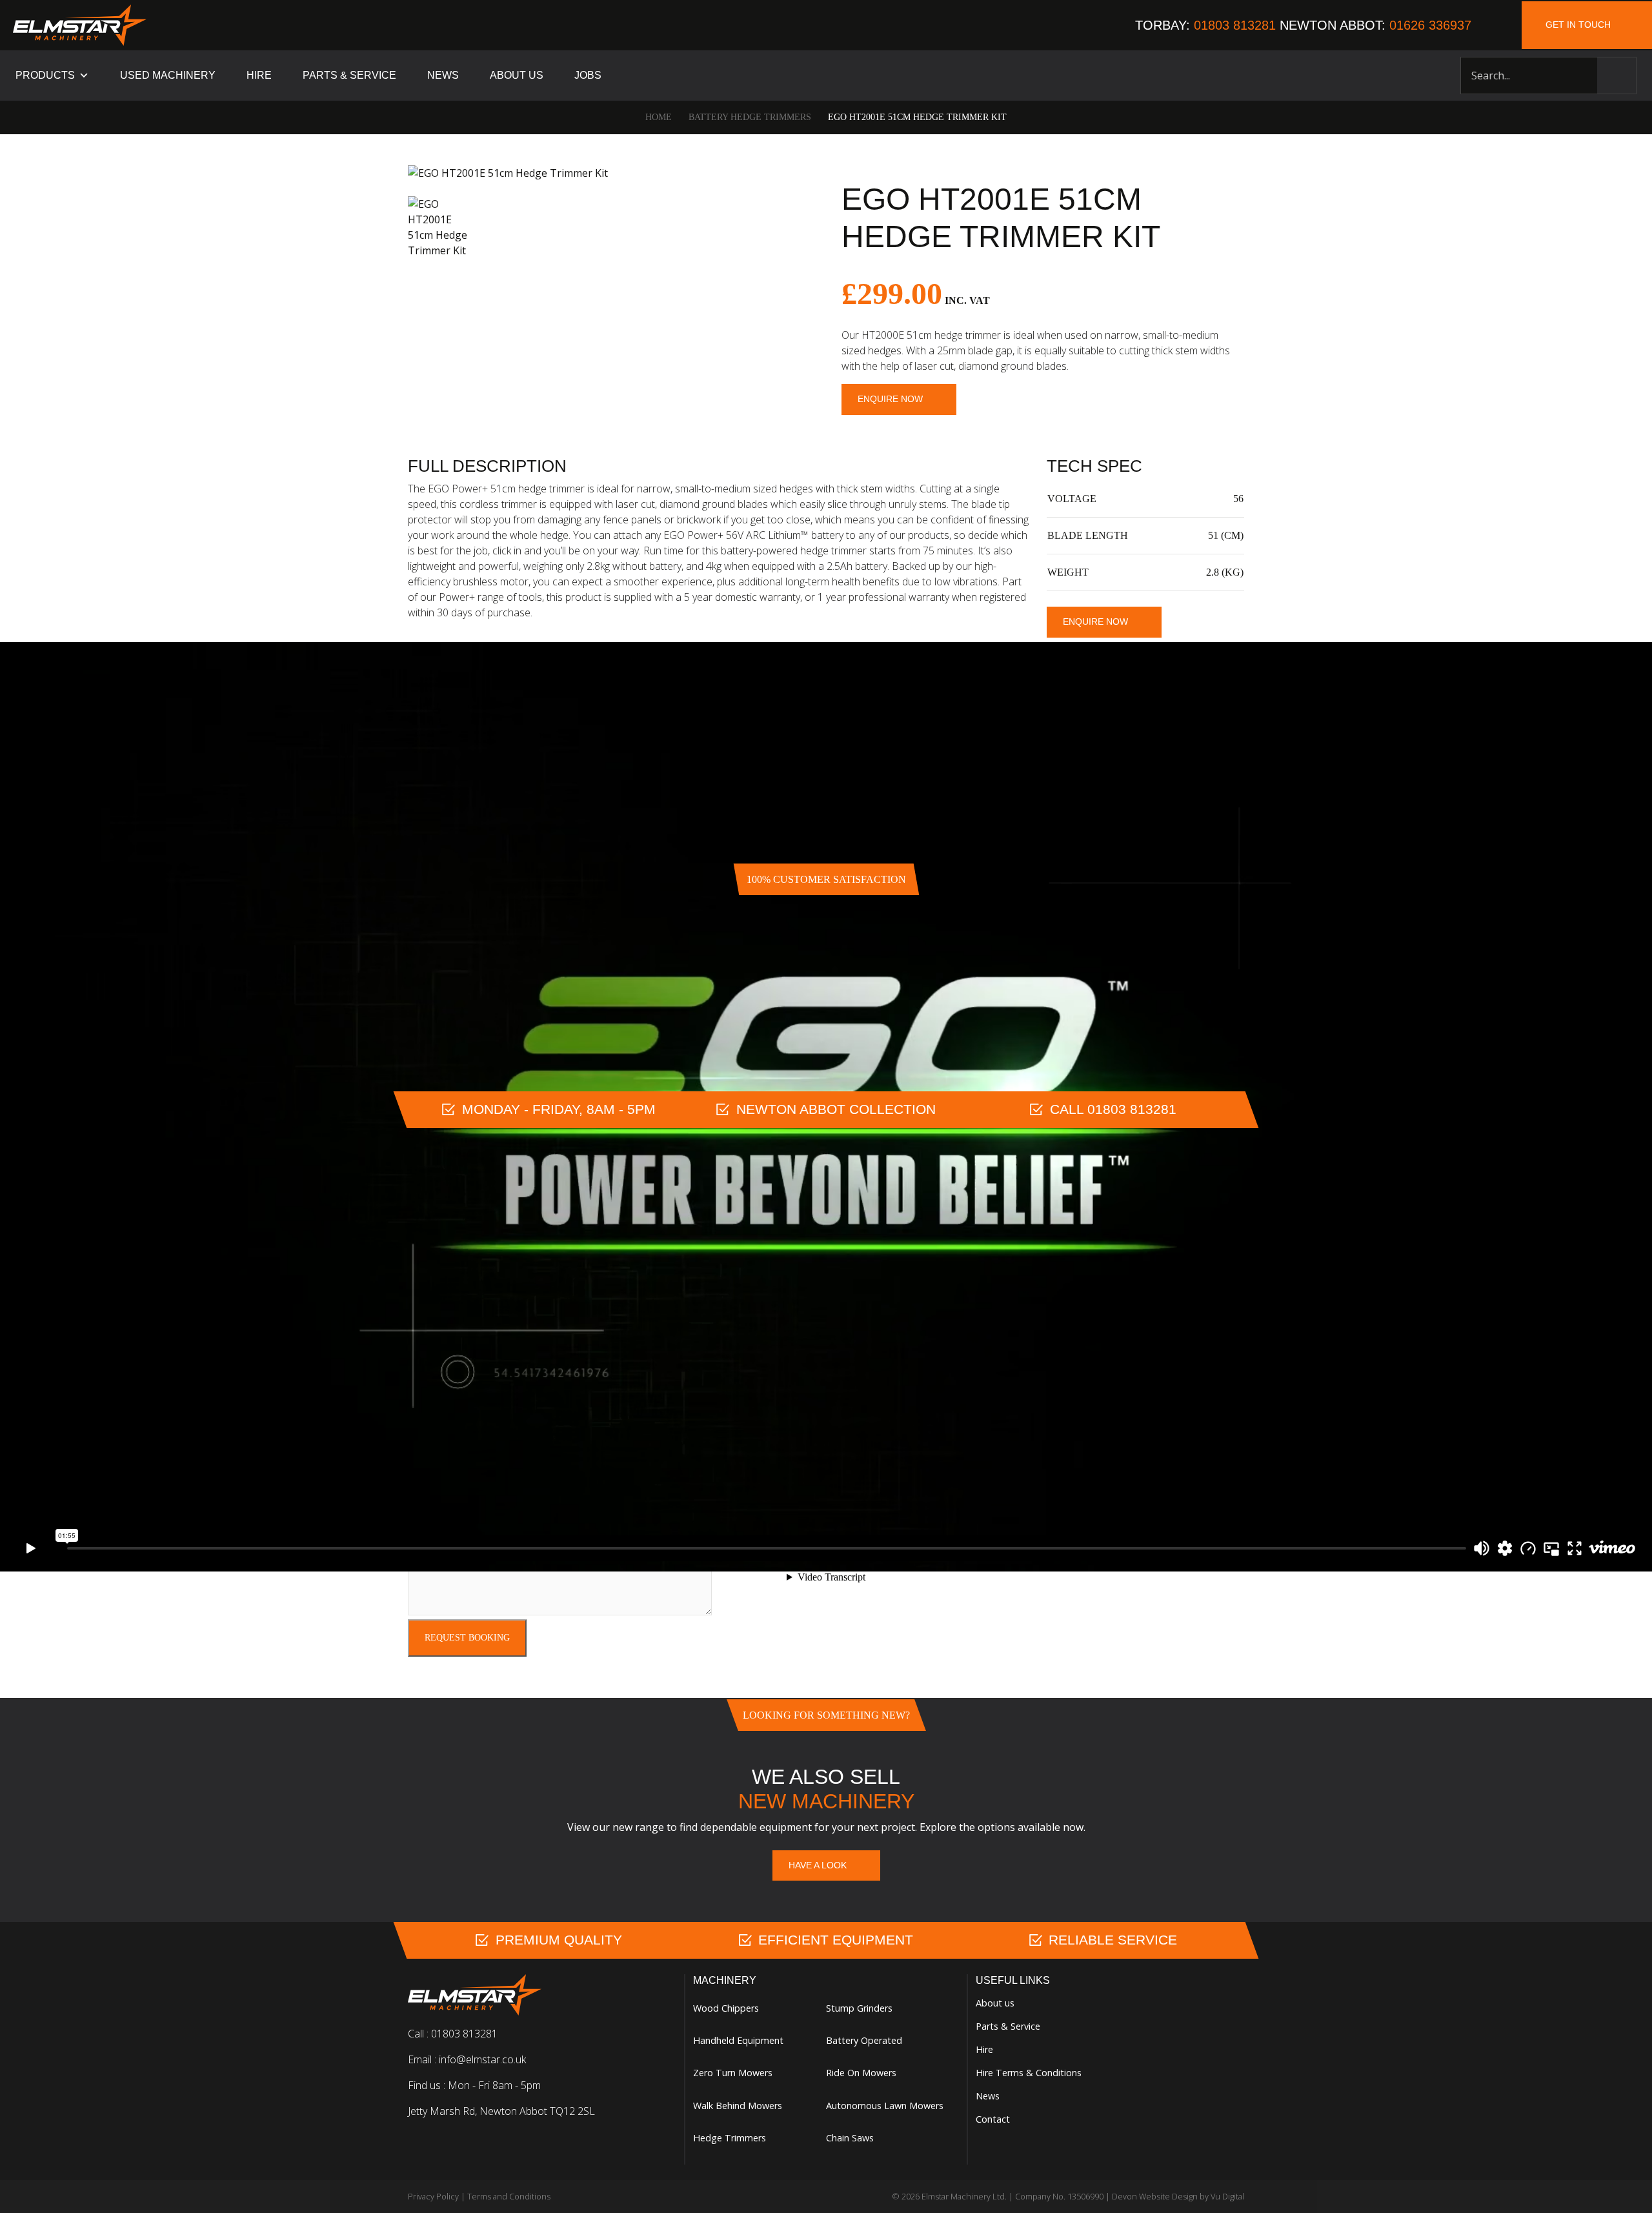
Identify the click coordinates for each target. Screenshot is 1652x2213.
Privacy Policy (433, 2196)
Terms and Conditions (509, 2196)
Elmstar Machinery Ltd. (964, 2196)
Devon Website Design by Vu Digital (1178, 2196)
